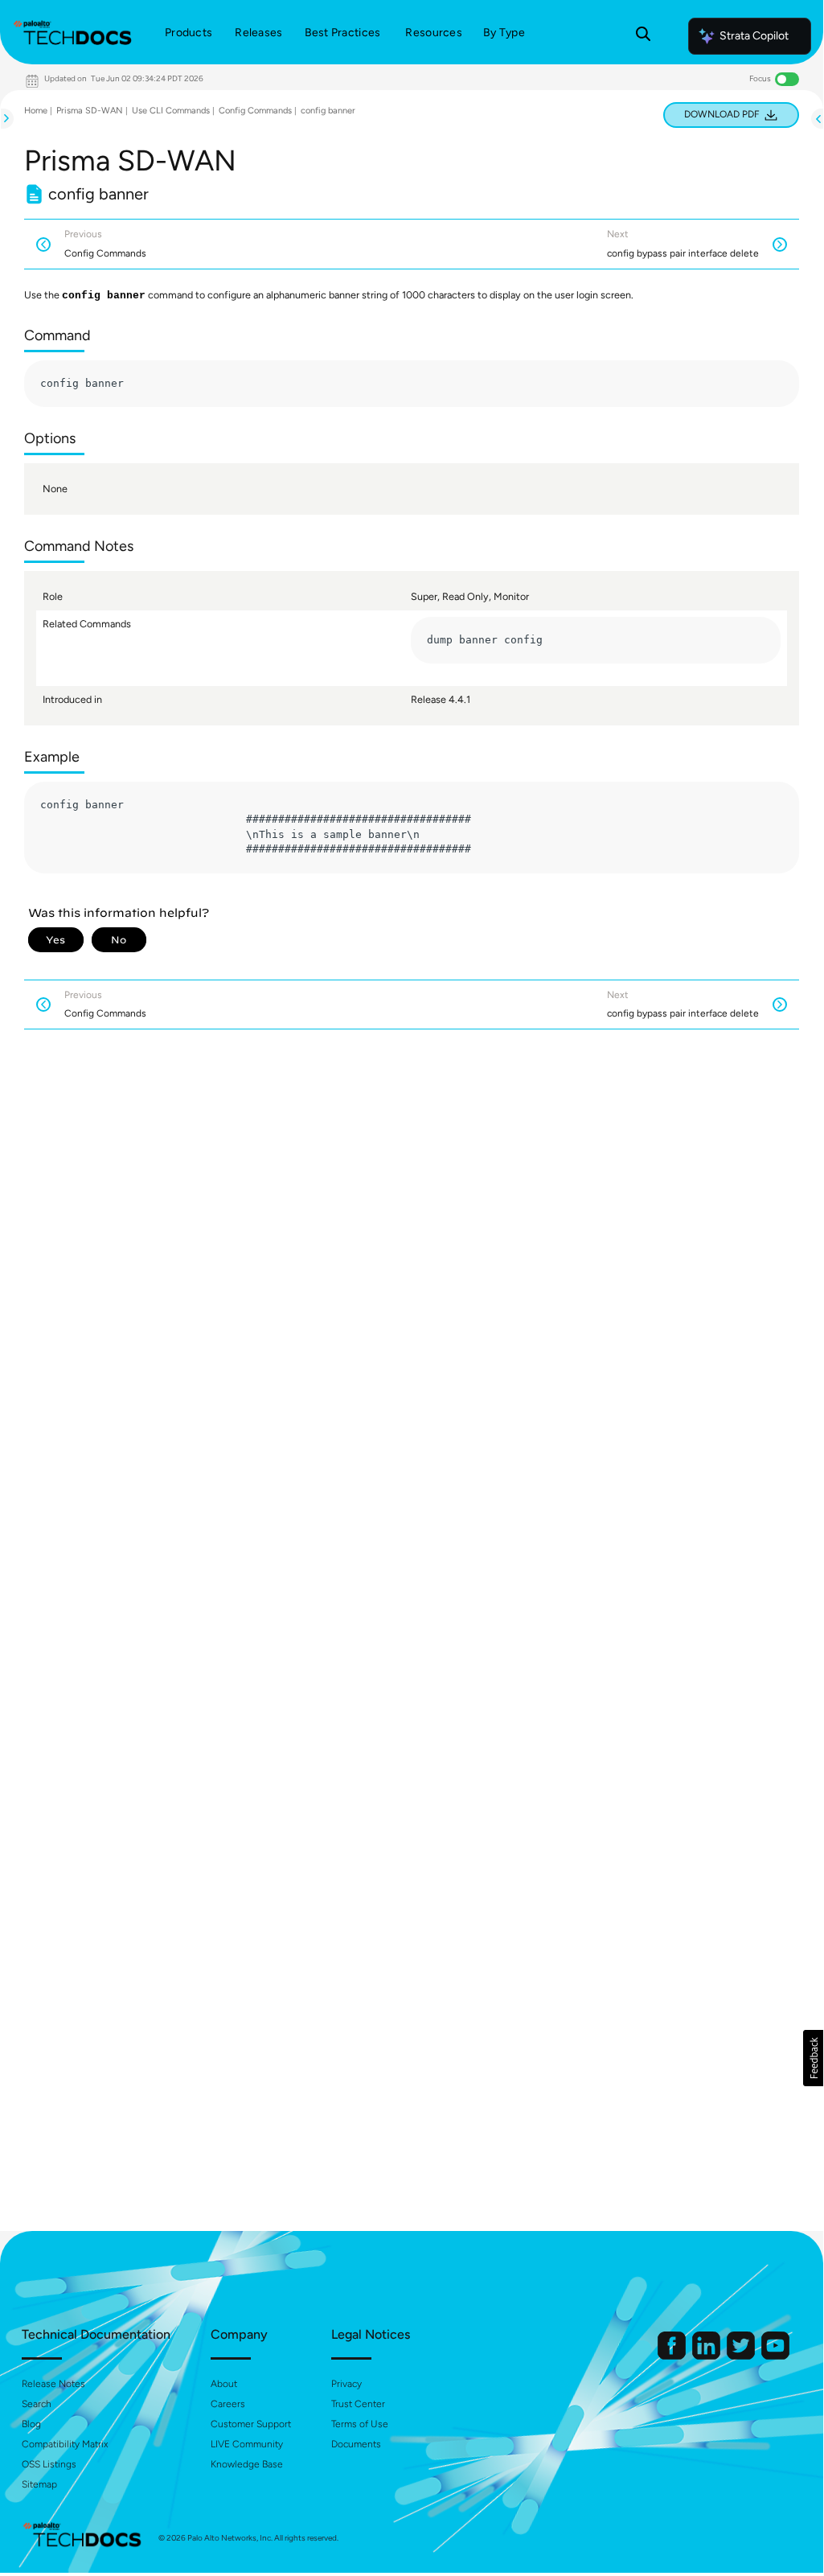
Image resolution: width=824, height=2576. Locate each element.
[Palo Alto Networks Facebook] (673, 2356)
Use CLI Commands (171, 111)
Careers (228, 2404)
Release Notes (53, 2384)
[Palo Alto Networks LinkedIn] (707, 2356)
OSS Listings (49, 2464)
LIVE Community (247, 2444)
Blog (31, 2424)
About (224, 2384)
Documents (356, 2444)
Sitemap (39, 2484)
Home (36, 111)
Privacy (346, 2384)
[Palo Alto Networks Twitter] (742, 2356)
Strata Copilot (754, 36)
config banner (328, 111)
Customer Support (251, 2424)
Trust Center (358, 2404)
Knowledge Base (247, 2464)
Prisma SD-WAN (90, 111)
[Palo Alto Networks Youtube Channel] (775, 2356)
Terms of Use (360, 2424)
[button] (813, 2058)
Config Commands (255, 111)
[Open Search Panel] (643, 36)
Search (37, 2404)
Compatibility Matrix (65, 2444)
